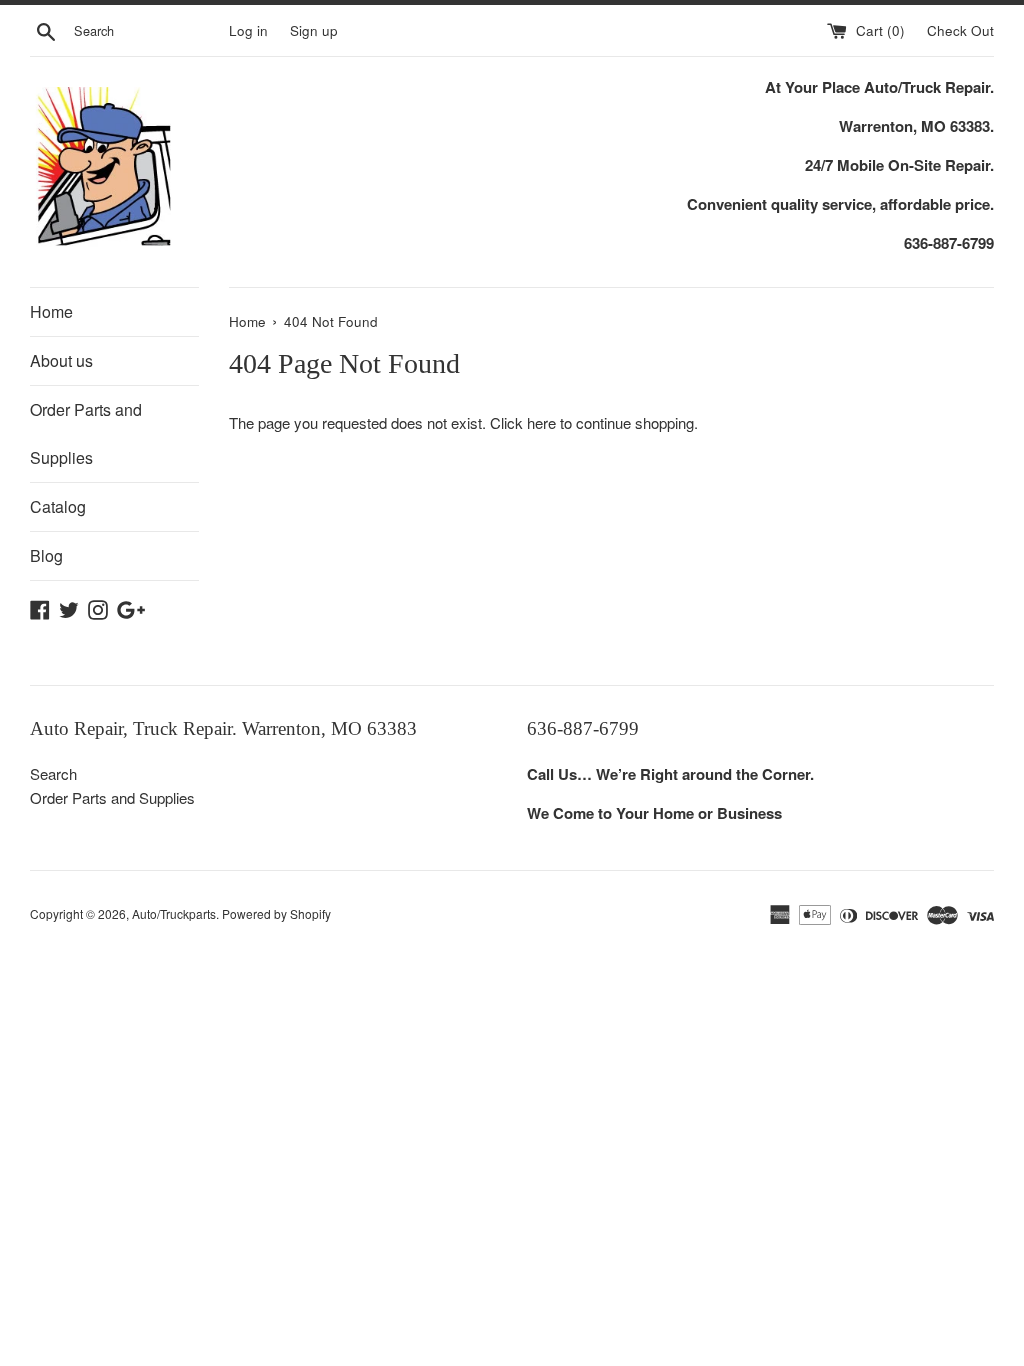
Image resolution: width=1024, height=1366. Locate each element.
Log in (248, 30)
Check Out (960, 30)
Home (51, 311)
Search (53, 773)
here (541, 422)
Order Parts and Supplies (86, 433)
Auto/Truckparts (174, 913)
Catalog (58, 506)
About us (61, 360)
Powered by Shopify (276, 913)
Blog (46, 555)
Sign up (314, 30)
